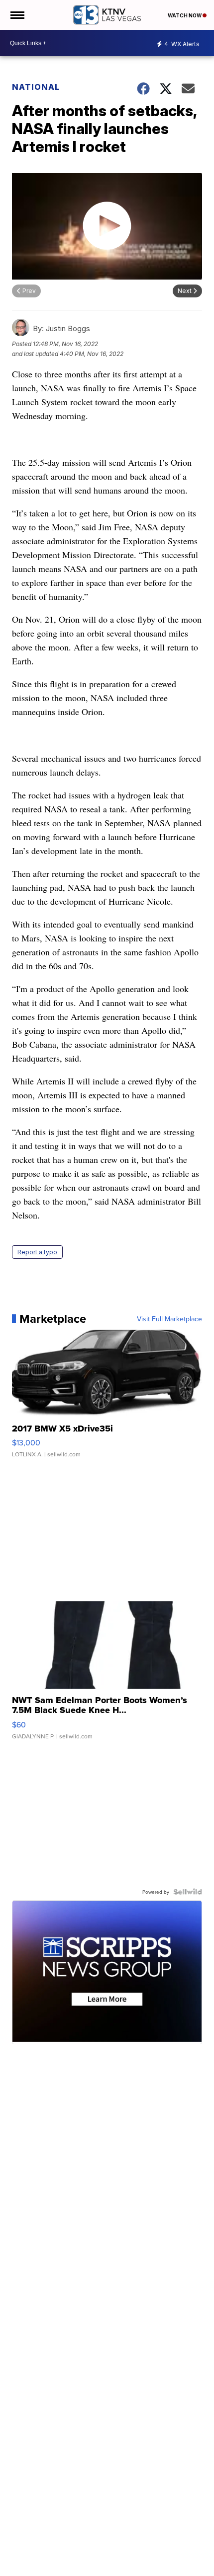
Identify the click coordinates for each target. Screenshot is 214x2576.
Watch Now (185, 15)
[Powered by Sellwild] (188, 1892)
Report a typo (37, 1252)
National (36, 87)
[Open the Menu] (17, 15)
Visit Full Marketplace (169, 1319)
